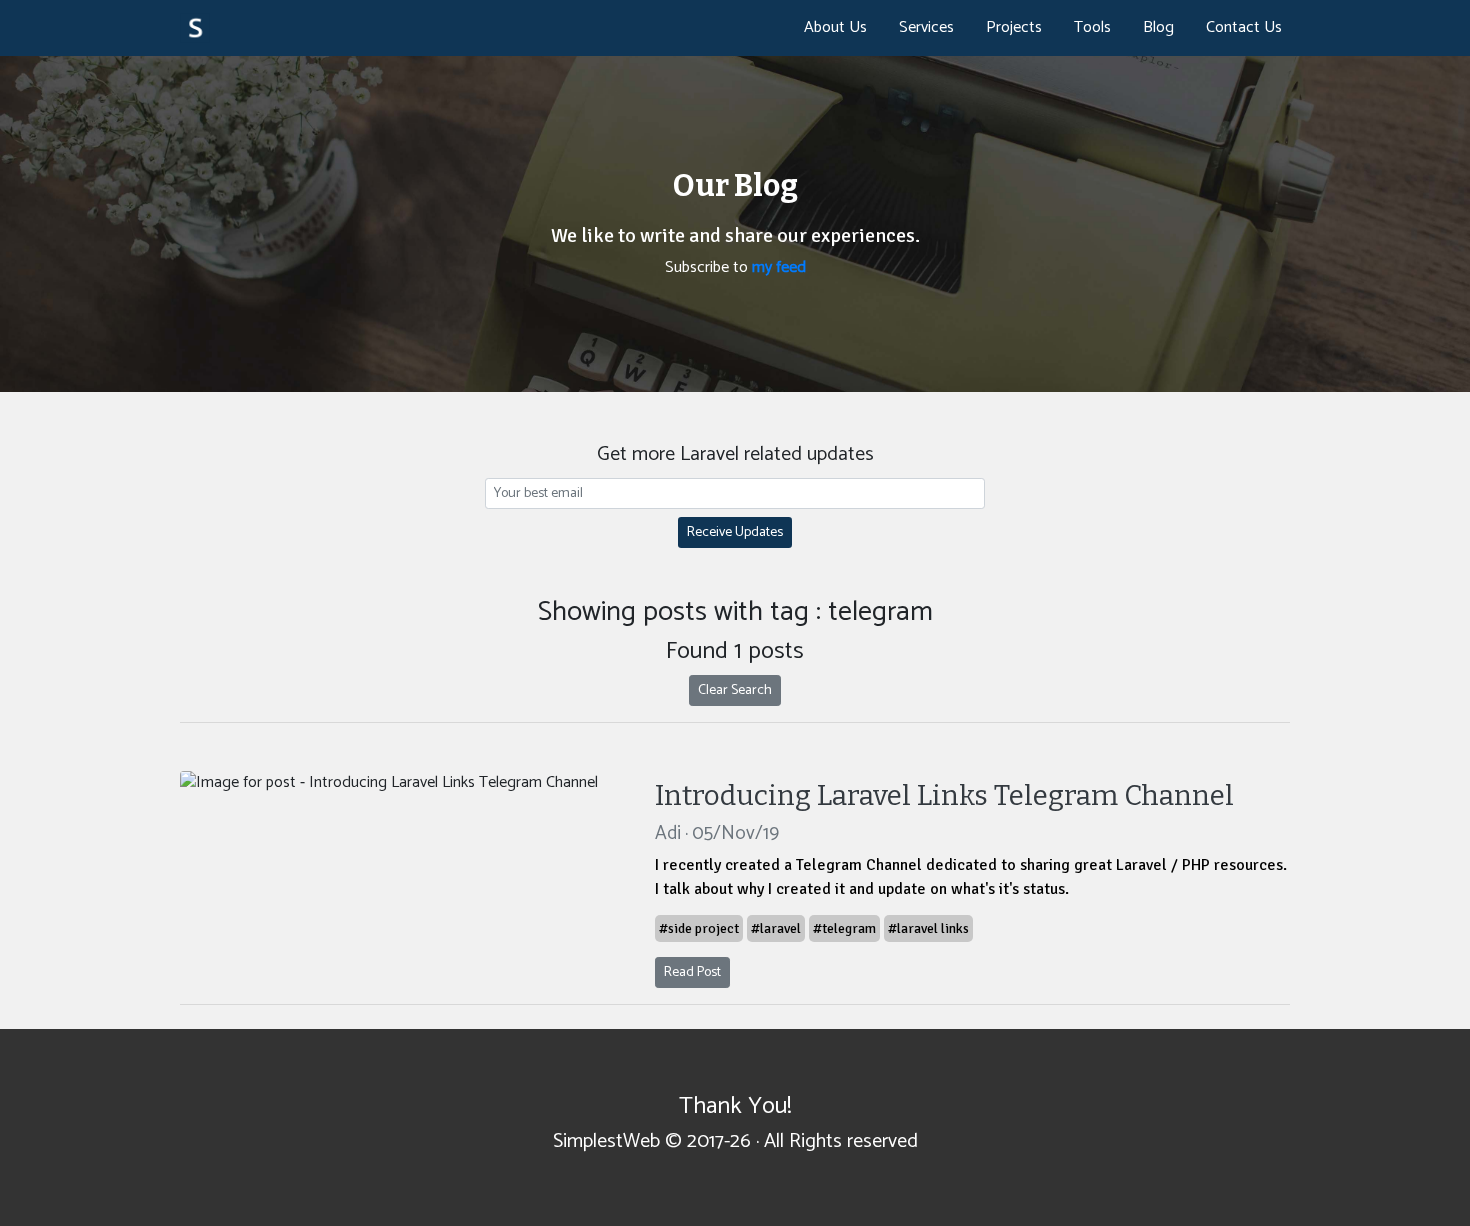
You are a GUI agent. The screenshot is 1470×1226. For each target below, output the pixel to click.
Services (926, 27)
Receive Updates (735, 532)
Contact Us (1244, 27)
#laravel (776, 928)
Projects (1014, 27)
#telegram (844, 928)
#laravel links (928, 928)
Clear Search (735, 690)
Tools (1092, 27)
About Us (835, 27)
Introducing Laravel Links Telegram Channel (944, 795)
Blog (1158, 27)
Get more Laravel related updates (735, 455)
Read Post (692, 972)
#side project (699, 928)
